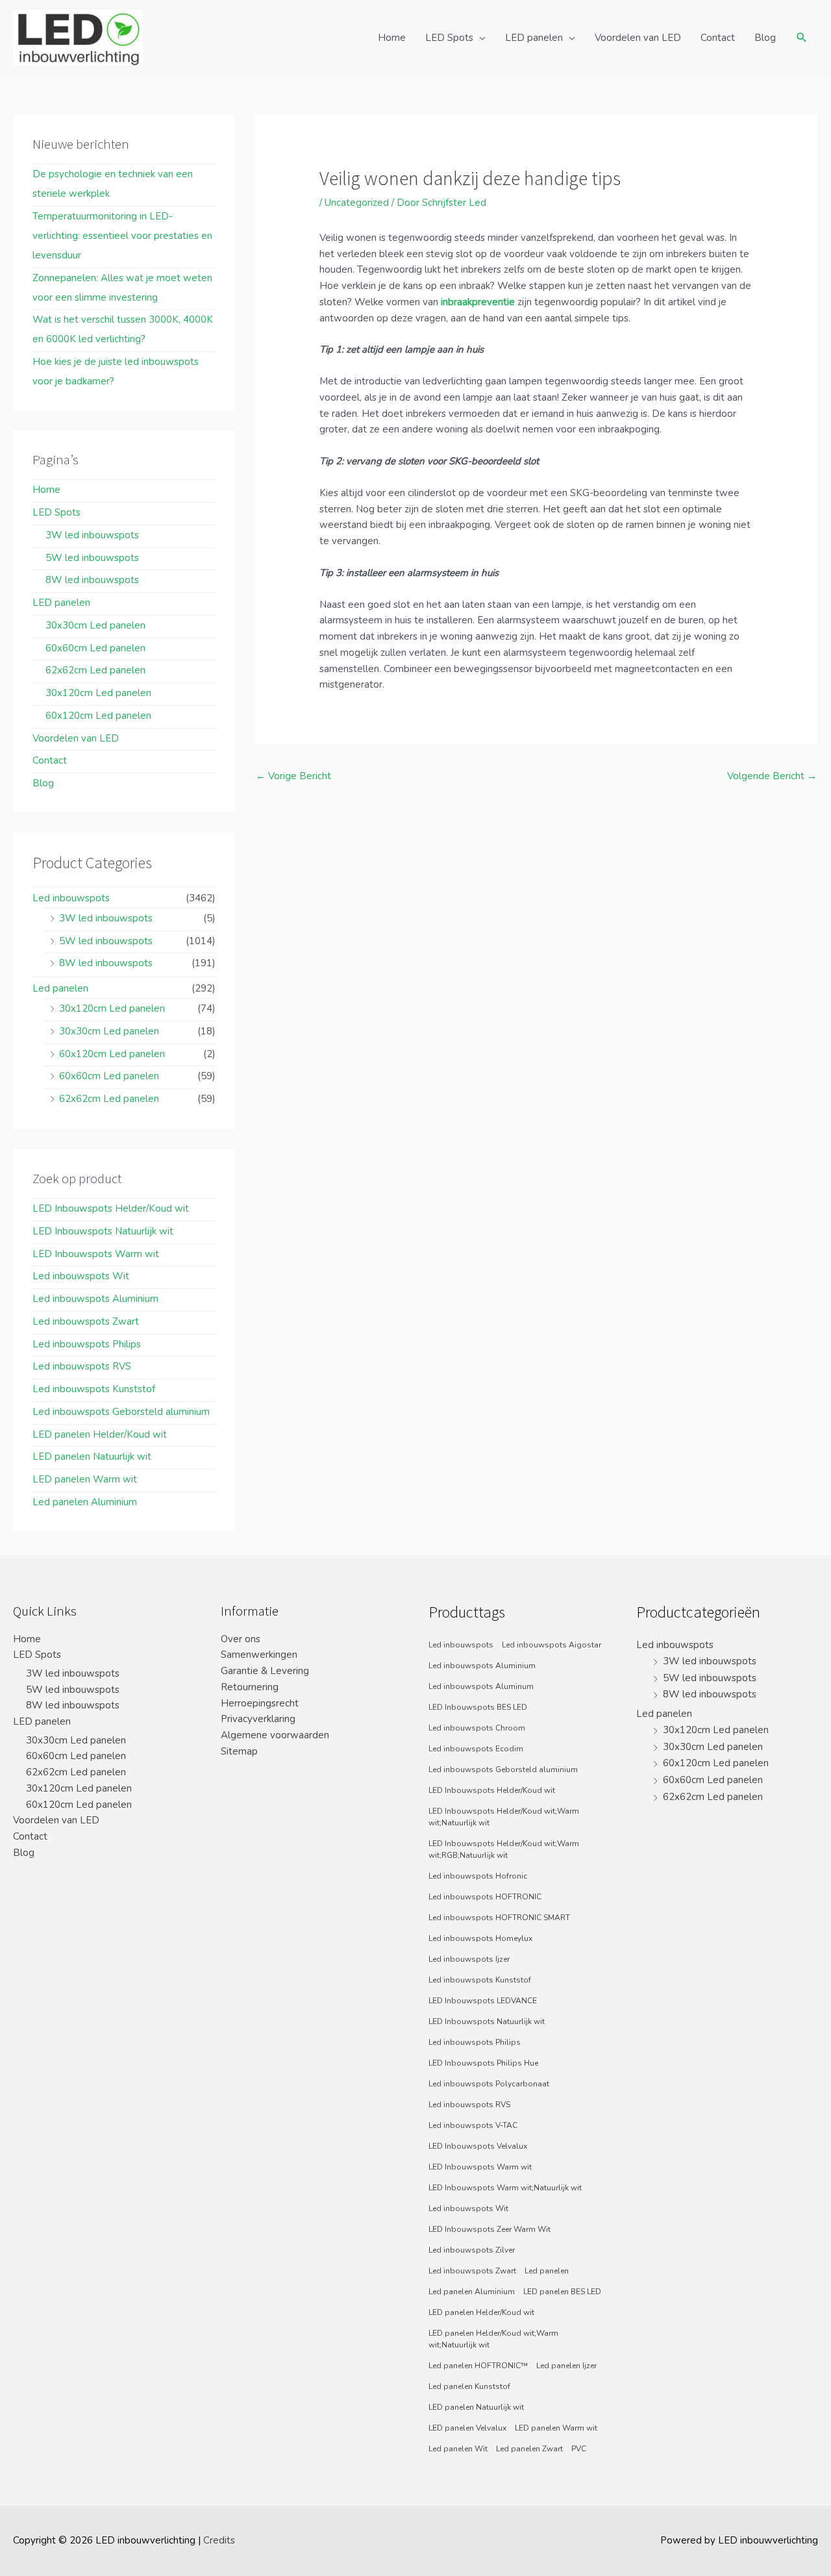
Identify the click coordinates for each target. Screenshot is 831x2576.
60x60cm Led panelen (95, 648)
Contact (718, 38)
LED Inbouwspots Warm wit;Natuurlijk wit (505, 2188)
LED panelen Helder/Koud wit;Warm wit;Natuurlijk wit (493, 2339)
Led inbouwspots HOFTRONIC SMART (499, 1918)
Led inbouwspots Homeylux (480, 1938)
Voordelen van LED (638, 38)
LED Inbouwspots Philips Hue (483, 2063)
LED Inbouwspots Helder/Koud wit (111, 1208)
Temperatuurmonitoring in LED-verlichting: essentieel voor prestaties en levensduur (122, 236)
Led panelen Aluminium (85, 1502)
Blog (765, 38)
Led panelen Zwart (529, 2449)
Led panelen (60, 988)
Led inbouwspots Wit (81, 1276)
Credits (219, 2540)
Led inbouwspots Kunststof (94, 1389)
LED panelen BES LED (562, 2292)
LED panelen (534, 38)
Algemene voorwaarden (275, 1735)
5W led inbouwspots (92, 558)
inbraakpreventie (478, 302)
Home (392, 38)
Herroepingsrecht (260, 1703)
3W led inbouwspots (92, 535)
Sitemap (239, 1751)
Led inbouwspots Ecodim (476, 1749)
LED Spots (449, 38)
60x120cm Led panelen (98, 716)
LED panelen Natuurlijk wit (92, 1457)
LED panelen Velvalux (467, 2428)
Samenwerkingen (259, 1655)
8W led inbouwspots (92, 580)
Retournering (250, 1687)
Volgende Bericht (772, 776)
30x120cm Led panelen (98, 693)
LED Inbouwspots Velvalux (478, 2146)
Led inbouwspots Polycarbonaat (489, 2084)
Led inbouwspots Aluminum (481, 1686)
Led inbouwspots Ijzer (469, 1959)
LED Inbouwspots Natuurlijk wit (103, 1231)
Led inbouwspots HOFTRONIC (485, 1897)
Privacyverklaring (258, 1719)
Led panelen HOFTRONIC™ (478, 2366)
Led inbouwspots (71, 898)
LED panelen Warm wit (85, 1479)
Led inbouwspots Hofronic (478, 1876)
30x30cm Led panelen (95, 625)
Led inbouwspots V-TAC (473, 2125)
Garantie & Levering (265, 1671)
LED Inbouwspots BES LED (478, 1707)
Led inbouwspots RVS (82, 1366)
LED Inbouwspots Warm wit (96, 1254)
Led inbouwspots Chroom (477, 1728)
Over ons (241, 1639)
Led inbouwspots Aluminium (95, 1299)
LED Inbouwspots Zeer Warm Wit (490, 2229)
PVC (579, 2449)
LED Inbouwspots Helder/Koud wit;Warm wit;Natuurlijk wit (504, 1817)
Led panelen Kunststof (469, 2386)
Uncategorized (357, 203)
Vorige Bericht (293, 776)
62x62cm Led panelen (95, 670)
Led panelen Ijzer (566, 2366)
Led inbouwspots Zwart (86, 1321)
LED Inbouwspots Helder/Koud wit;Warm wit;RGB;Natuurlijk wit (504, 1849)
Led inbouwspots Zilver (472, 2250)
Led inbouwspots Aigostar (552, 1645)
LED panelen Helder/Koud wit (100, 1434)
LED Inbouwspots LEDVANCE (483, 2001)
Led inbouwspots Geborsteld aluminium (121, 1412)
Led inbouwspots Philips (87, 1344)
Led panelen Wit (458, 2449)
